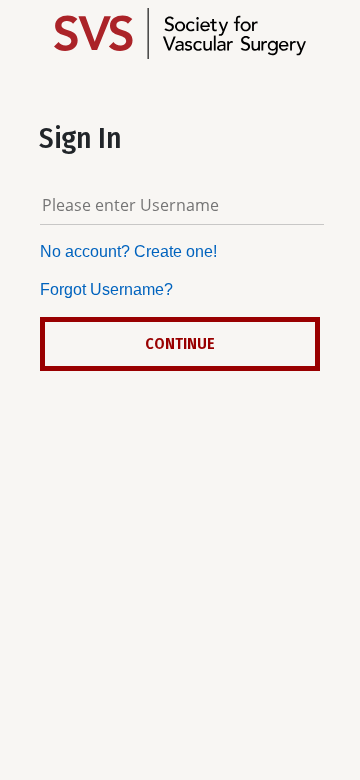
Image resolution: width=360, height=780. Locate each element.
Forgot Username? (106, 289)
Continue (180, 343)
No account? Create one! (128, 251)
